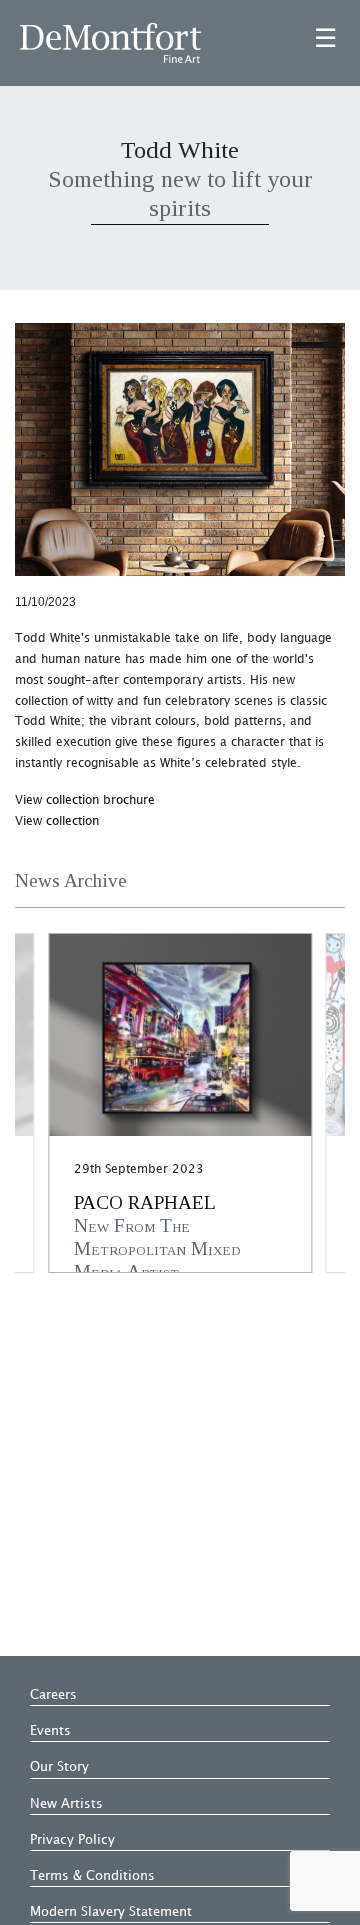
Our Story (59, 1767)
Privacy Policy (72, 1840)
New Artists (66, 1804)
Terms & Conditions (92, 1876)
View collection (57, 821)
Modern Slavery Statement (111, 1912)
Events (50, 1731)
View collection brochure (85, 800)
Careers (53, 1695)
